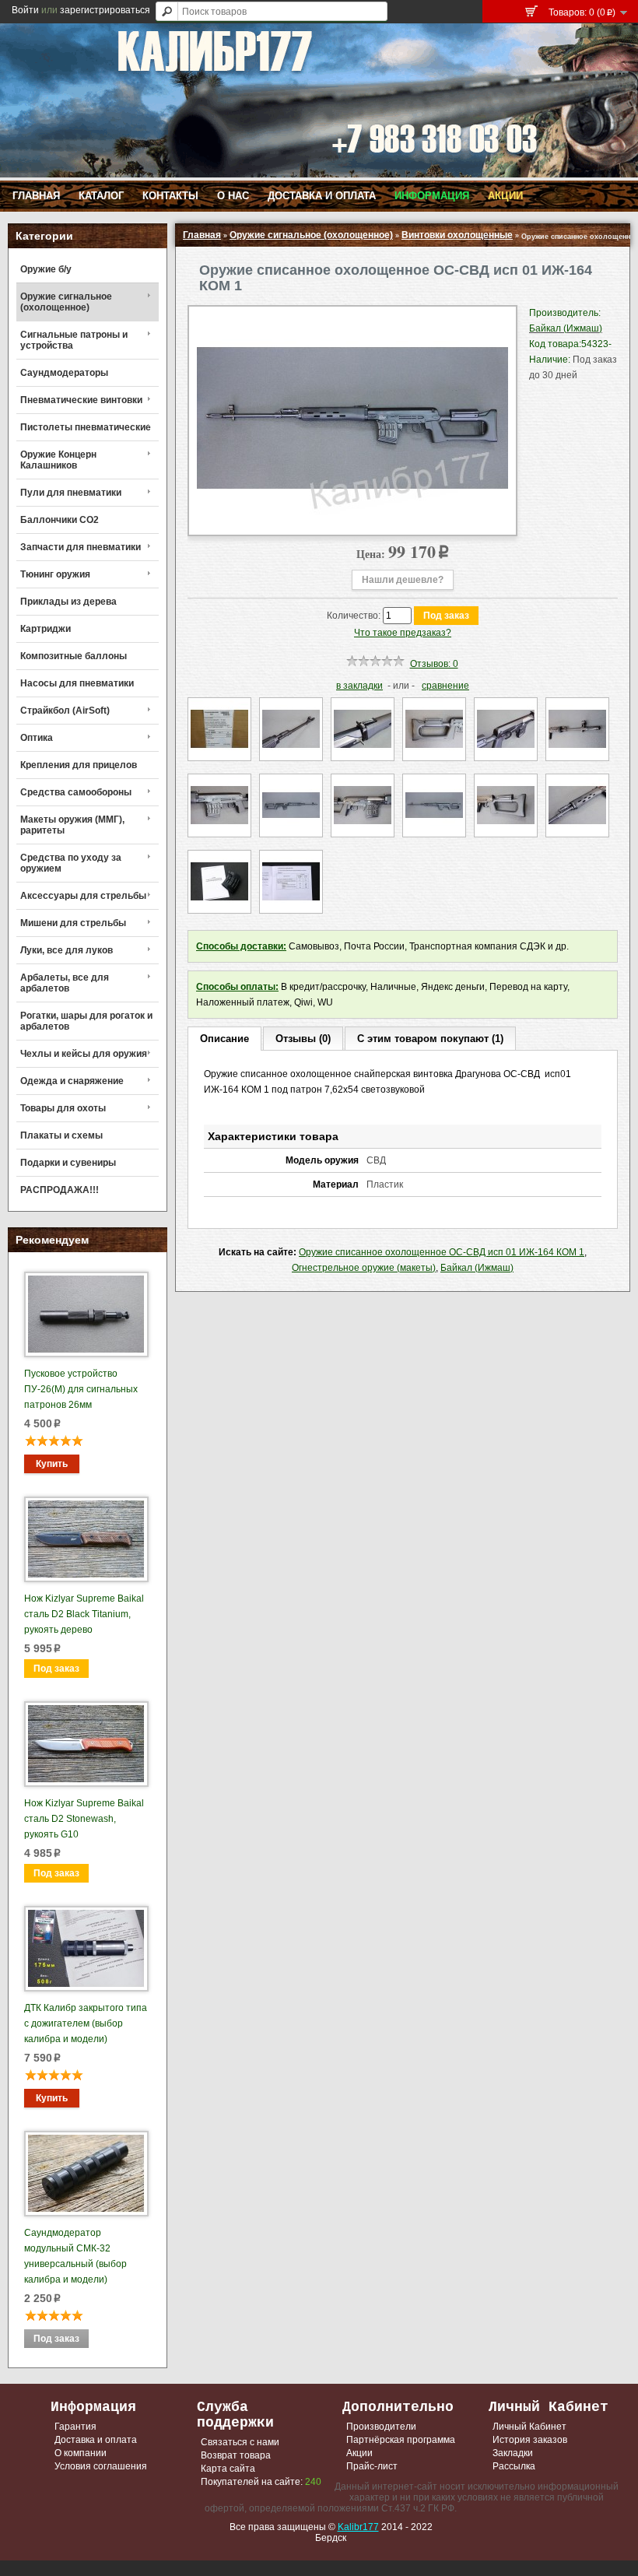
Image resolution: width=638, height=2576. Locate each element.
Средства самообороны (76, 792)
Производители (381, 2427)
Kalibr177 (358, 2527)
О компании (81, 2453)
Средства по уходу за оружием (71, 863)
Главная (36, 196)
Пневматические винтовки (81, 400)
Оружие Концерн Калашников (58, 460)
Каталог (101, 196)
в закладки (359, 686)
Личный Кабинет (529, 2427)
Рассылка (514, 2466)
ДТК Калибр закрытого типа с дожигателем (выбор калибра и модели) (86, 2023)
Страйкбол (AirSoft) (65, 711)
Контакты (170, 196)
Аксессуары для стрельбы (83, 896)
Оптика (37, 738)
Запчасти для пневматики (81, 547)
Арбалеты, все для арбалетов (65, 983)
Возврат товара (236, 2455)
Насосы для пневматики (77, 683)
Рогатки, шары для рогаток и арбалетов (86, 1021)
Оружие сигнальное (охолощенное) (66, 302)
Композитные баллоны (74, 656)
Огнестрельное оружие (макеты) (364, 1268)
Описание (224, 1039)
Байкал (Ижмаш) (477, 1268)
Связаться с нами (240, 2442)
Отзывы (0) (303, 1039)
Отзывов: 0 (434, 664)
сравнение (445, 686)
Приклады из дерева (68, 602)
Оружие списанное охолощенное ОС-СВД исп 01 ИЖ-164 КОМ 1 (442, 1252)
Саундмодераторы (64, 373)
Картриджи (46, 629)
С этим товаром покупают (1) (430, 1039)
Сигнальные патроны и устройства (74, 340)
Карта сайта (228, 2469)
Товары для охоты (63, 1108)
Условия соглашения (101, 2466)
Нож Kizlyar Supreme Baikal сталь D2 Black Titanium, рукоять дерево (84, 1614)
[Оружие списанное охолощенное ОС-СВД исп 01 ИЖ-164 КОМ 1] (352, 519)
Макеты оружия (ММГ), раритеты (72, 825)
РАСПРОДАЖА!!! (60, 1190)
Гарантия (75, 2427)
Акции (505, 196)
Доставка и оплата (322, 196)
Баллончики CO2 (60, 520)
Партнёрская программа (401, 2440)
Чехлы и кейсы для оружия (84, 1054)
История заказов (530, 2440)
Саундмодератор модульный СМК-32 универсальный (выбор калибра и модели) (75, 2256)
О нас (233, 196)
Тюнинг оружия (55, 574)
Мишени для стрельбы (73, 923)
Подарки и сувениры (68, 1163)
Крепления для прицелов (79, 765)
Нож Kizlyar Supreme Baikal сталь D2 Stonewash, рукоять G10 (84, 1819)
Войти (25, 10)
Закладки (513, 2453)
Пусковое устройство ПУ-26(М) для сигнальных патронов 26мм (81, 1389)
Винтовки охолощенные (457, 235)
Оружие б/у (46, 269)
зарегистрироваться (105, 10)
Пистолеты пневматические (86, 427)
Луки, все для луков (67, 950)
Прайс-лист (372, 2466)
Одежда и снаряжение (72, 1081)
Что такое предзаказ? (403, 633)
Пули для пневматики (71, 493)
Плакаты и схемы (61, 1135)
